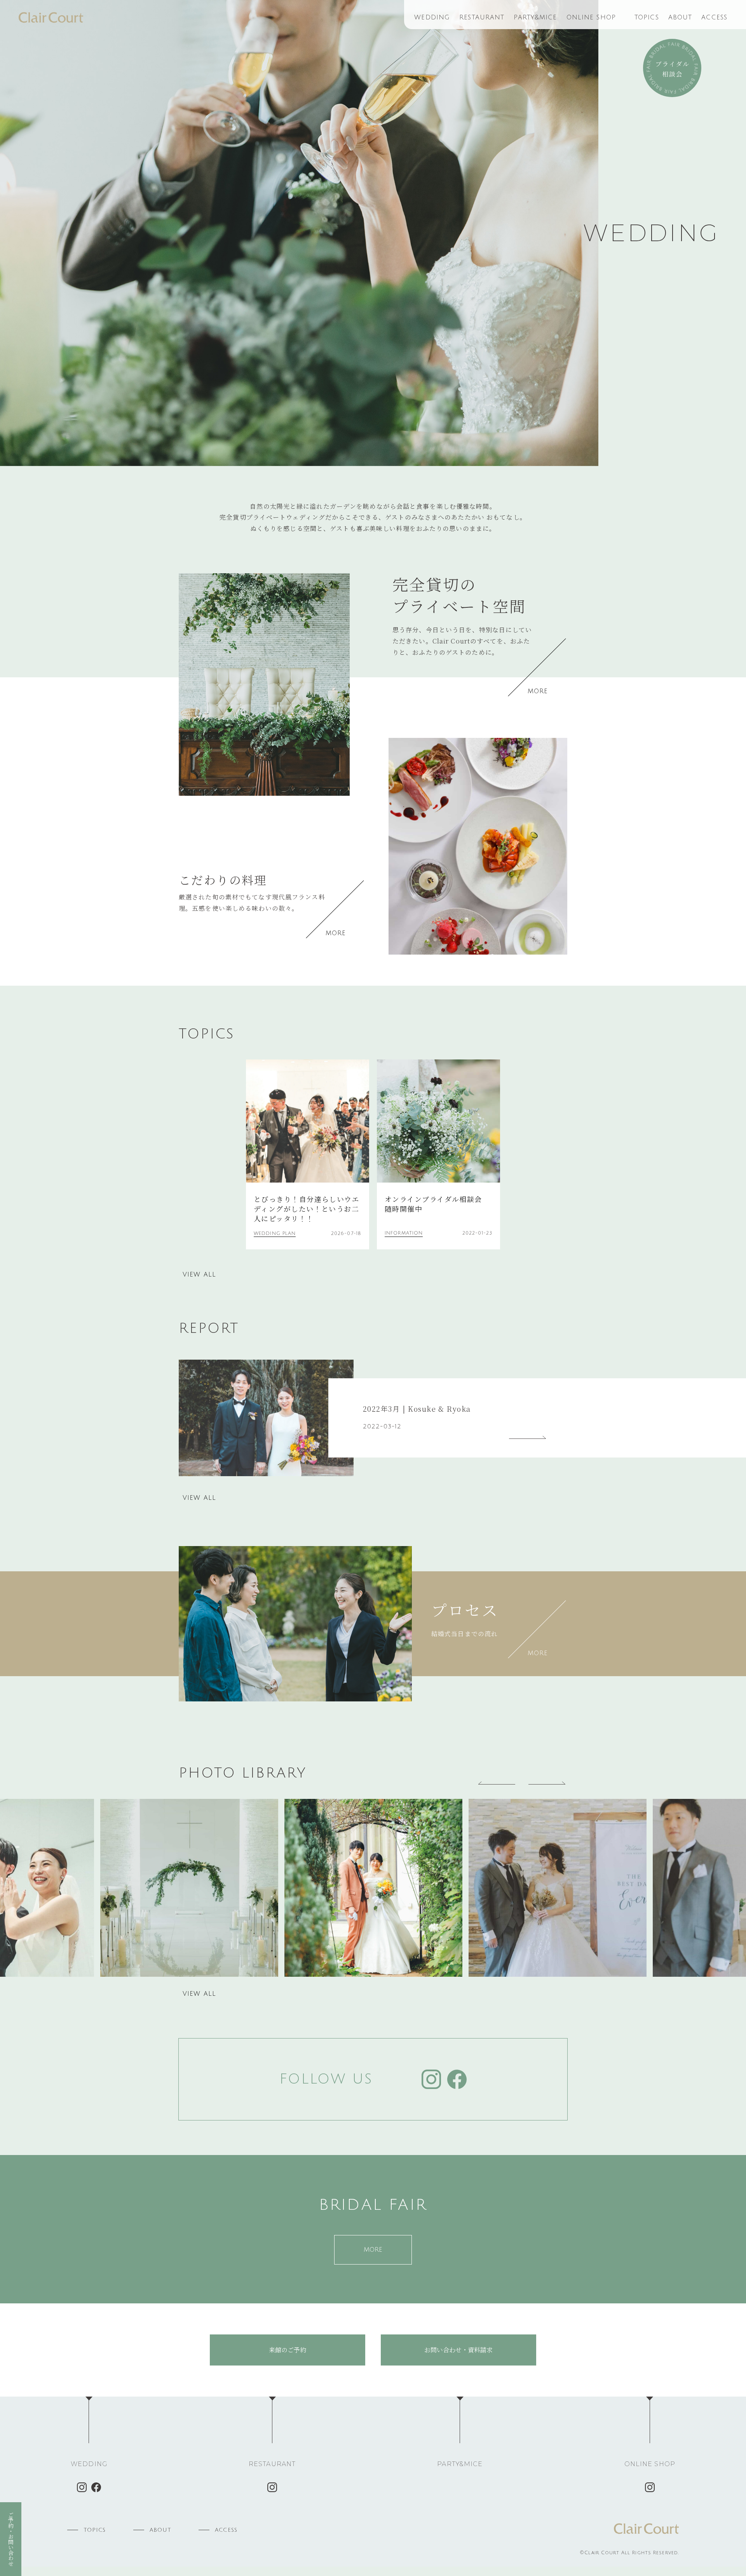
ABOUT (680, 17)
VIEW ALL (199, 1275)
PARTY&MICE (535, 17)
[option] (299, 233)
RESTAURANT (482, 17)
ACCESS (714, 17)
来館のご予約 (288, 2350)
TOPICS (647, 17)
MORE (538, 691)
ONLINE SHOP (591, 17)
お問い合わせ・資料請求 (458, 2350)
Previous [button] (497, 1781)
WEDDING (432, 17)
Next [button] (548, 1781)
